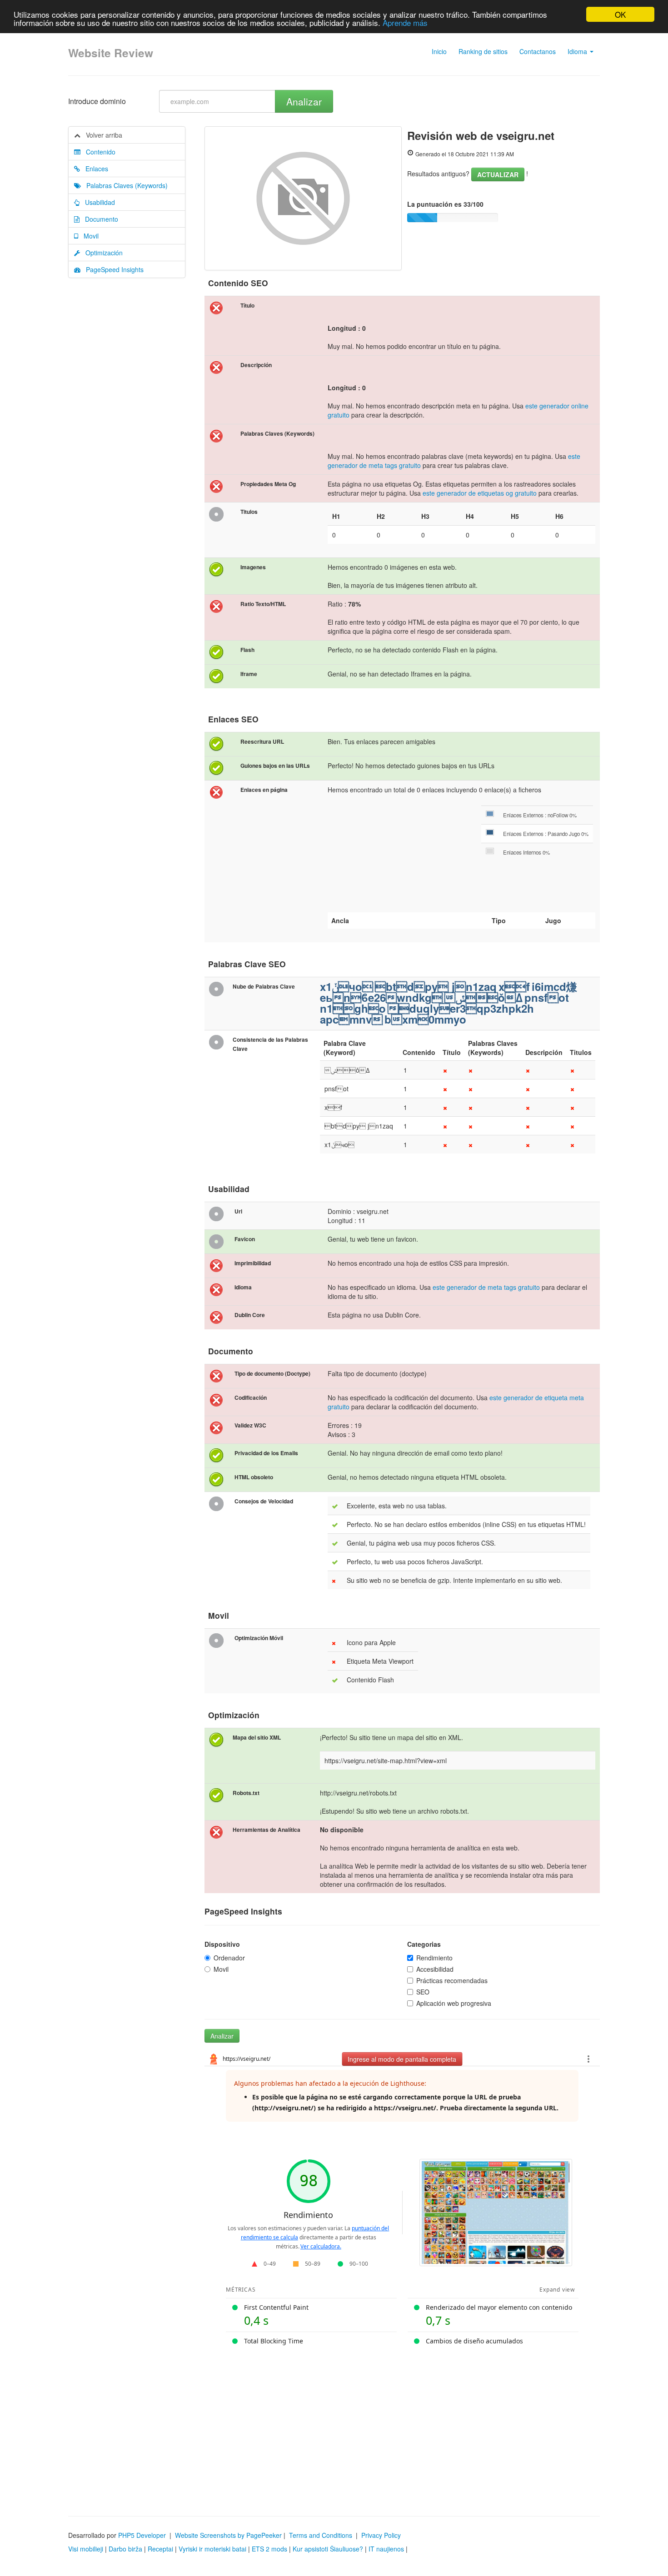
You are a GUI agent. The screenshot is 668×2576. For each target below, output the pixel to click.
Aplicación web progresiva (454, 2003)
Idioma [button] (578, 51)
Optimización (101, 253)
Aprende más (405, 22)
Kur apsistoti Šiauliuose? (328, 2549)
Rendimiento (434, 1958)
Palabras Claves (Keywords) (124, 185)
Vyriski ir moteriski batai (212, 2549)
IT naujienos (386, 2549)
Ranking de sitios (483, 51)
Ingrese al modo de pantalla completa (402, 2059)
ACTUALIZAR (498, 174)
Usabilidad (97, 202)
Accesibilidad (435, 1969)
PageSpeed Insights (112, 269)
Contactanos (538, 51)
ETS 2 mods (269, 2549)
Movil (88, 236)
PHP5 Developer (142, 2535)
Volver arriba (101, 135)
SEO (423, 1992)
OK (620, 14)
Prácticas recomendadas (452, 1980)
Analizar (304, 101)
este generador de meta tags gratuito (486, 1287)
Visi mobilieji (86, 2549)
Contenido (98, 152)
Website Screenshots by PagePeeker (228, 2535)
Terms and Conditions (321, 2535)
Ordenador (229, 1958)
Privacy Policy (381, 2535)
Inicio (439, 51)
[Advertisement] (334, 2425)
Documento (99, 219)
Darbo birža (125, 2549)
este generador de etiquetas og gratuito (480, 493)
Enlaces (94, 169)
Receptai (160, 2549)
